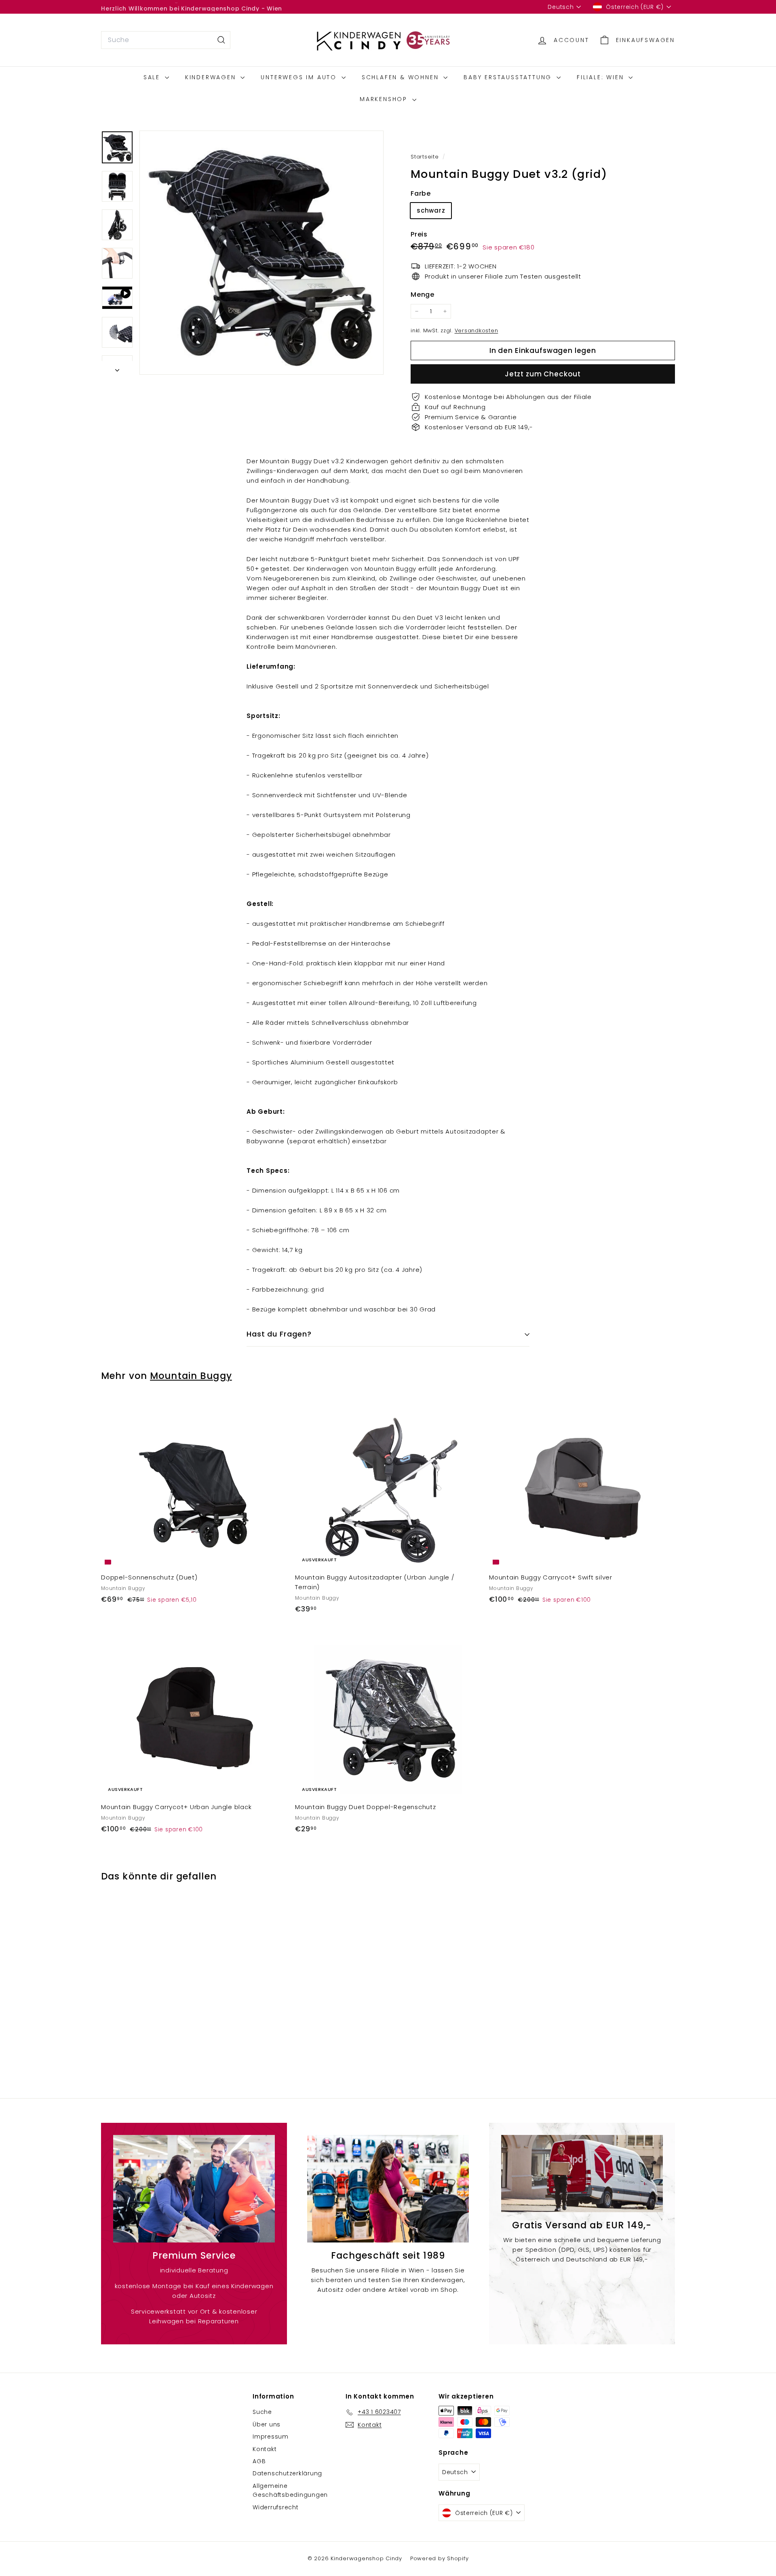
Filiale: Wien (602, 77)
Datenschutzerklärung (287, 2473)
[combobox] (166, 40)
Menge (423, 295)
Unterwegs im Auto (300, 77)
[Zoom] (261, 253)
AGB (259, 2461)
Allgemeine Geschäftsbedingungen (290, 2490)
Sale (153, 77)
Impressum (271, 2437)
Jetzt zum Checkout (543, 374)
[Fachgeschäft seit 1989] (388, 2189)
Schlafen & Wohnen (402, 77)
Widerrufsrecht (276, 2507)
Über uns (267, 2424)
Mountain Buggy (191, 1376)
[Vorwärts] (117, 368)
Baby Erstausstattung (509, 77)
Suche (262, 2412)
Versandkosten (477, 330)
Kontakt (265, 2449)
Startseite (426, 157)
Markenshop (385, 99)
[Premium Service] (194, 2189)
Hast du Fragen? (279, 1334)
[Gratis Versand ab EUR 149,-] (582, 2174)
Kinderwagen (212, 77)
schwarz (431, 210)
